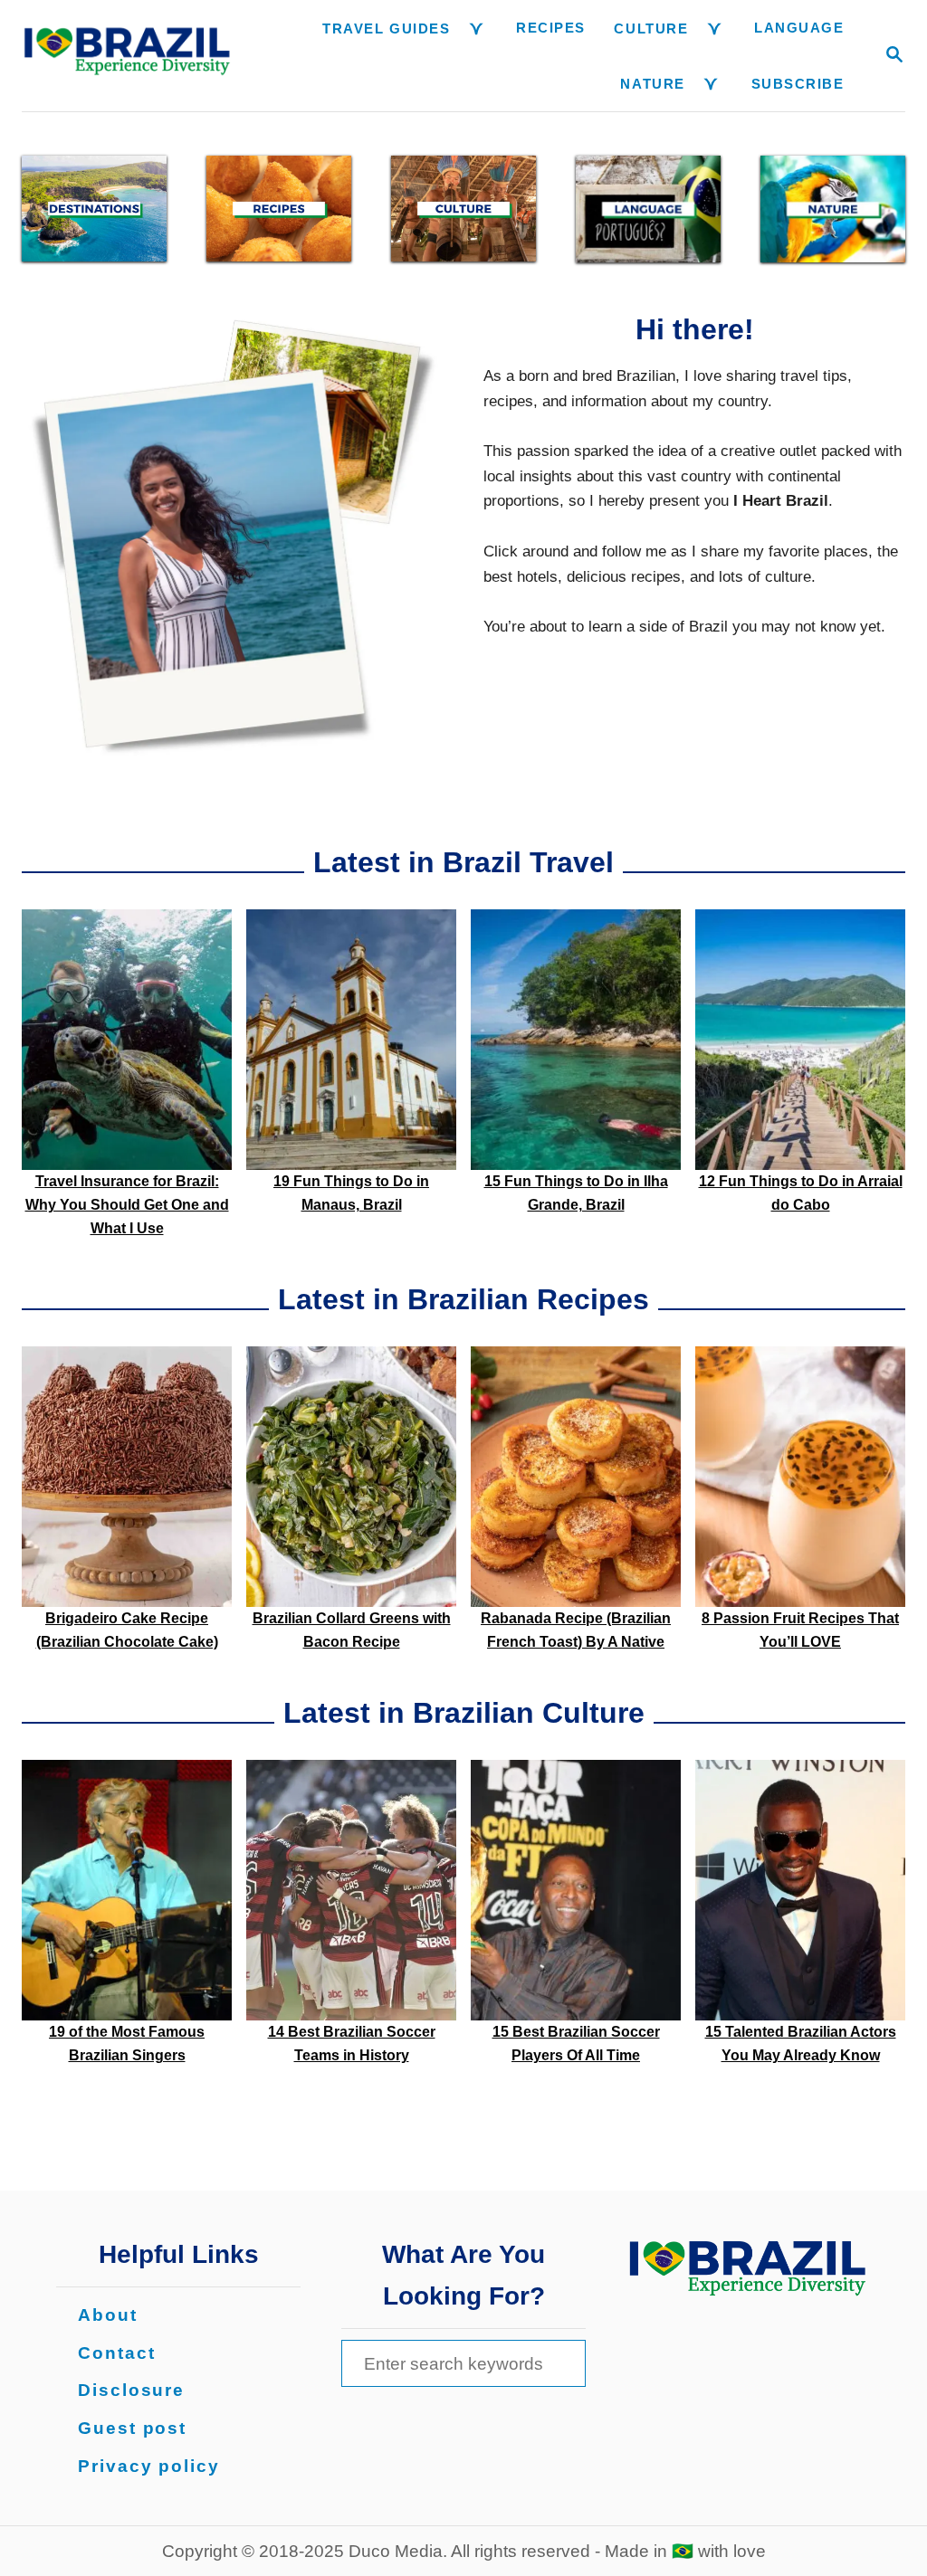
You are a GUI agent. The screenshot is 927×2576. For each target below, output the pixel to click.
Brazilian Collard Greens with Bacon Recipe (352, 1630)
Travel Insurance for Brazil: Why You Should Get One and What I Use (127, 1205)
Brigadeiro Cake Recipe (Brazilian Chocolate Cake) (127, 1630)
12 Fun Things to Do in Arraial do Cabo (801, 1193)
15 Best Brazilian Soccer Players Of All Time (576, 2044)
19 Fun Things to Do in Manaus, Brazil (351, 1193)
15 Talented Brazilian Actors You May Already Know (801, 2044)
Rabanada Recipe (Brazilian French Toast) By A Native (576, 1630)
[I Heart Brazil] (128, 56)
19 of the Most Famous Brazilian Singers (127, 2044)
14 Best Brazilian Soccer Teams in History (352, 2044)
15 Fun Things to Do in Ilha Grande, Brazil (576, 1193)
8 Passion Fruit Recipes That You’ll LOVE (800, 1630)
